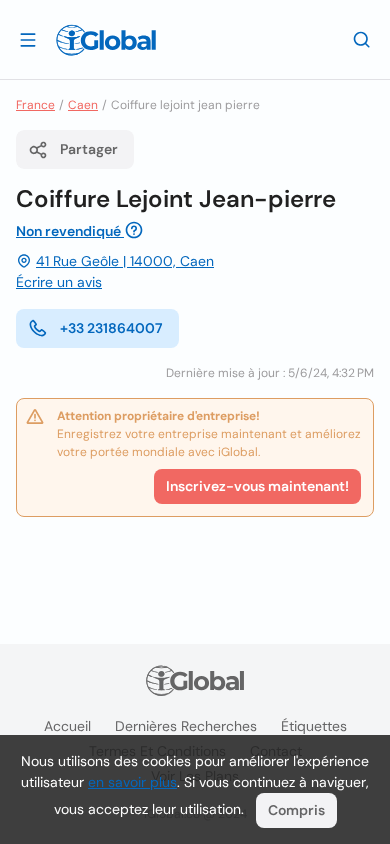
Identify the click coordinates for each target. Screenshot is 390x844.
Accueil (67, 726)
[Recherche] (362, 39)
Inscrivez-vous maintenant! (257, 486)
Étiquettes (314, 726)
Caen (83, 105)
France (35, 105)
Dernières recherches (186, 726)
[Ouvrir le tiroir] (28, 39)
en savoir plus (132, 782)
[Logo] (106, 40)
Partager (89, 149)
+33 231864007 (111, 328)
